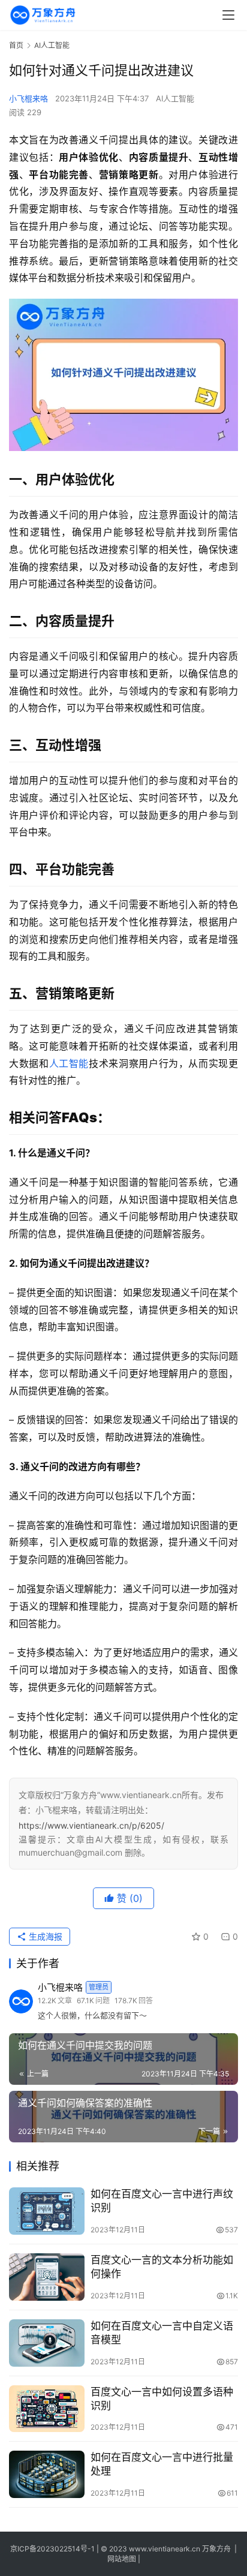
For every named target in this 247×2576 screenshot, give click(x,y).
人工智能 (69, 1063)
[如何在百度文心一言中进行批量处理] (47, 2474)
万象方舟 (217, 2549)
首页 (16, 45)
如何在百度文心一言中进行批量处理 (162, 2464)
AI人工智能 (175, 98)
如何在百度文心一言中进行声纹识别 (162, 2201)
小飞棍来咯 (28, 98)
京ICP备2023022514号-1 (53, 2549)
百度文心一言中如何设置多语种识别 (162, 2399)
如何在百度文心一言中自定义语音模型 (162, 2333)
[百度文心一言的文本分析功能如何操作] (47, 2277)
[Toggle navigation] (228, 15)
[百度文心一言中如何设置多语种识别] (47, 2409)
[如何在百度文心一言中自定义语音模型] (47, 2343)
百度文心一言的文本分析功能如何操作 (162, 2267)
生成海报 (44, 1936)
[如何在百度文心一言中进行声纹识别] (47, 2211)
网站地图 (122, 2559)
